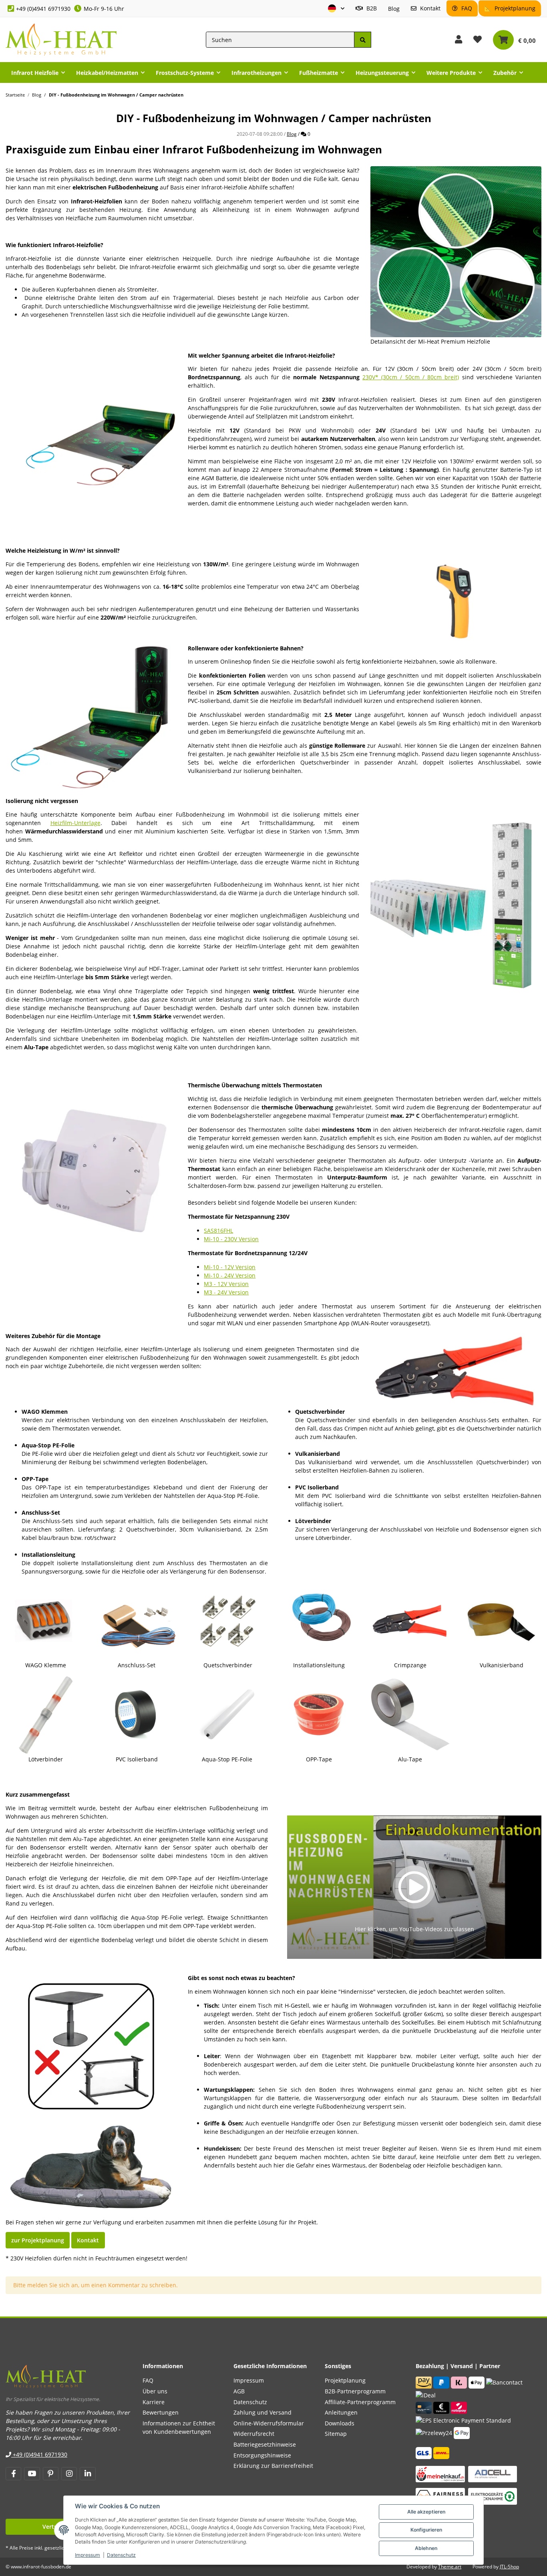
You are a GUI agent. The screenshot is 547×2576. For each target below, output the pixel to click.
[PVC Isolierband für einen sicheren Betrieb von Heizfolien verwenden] (137, 1714)
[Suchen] (362, 40)
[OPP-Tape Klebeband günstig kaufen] (319, 1714)
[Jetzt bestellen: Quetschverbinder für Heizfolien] (228, 1620)
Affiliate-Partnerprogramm (360, 2402)
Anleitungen (341, 2412)
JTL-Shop (509, 2567)
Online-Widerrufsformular (269, 2423)
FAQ (466, 8)
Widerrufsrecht (254, 2434)
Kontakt (429, 8)
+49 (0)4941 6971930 (43, 9)
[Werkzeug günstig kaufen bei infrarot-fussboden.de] (410, 1620)
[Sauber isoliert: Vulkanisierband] (501, 1620)
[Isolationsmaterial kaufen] (456, 905)
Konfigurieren (426, 2530)
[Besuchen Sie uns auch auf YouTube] (32, 2474)
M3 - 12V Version (226, 1284)
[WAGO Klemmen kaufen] (46, 1620)
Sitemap (336, 2434)
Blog (394, 9)
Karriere (154, 2402)
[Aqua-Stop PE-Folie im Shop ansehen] (228, 1714)
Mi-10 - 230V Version (231, 1239)
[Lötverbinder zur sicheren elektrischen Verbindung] (46, 1714)
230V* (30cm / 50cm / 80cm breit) (411, 377)
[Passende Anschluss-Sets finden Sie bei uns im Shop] (137, 1620)
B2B (371, 8)
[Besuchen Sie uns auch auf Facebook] (13, 2474)
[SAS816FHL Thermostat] (91, 1167)
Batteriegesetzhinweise (265, 2444)
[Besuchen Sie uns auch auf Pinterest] (51, 2474)
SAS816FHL (218, 1231)
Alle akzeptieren (426, 2512)
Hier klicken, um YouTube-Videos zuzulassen (414, 1929)
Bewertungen (161, 2412)
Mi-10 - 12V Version (230, 1267)
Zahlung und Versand (262, 2412)
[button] (336, 9)
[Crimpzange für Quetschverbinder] (456, 1369)
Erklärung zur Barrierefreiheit (273, 2466)
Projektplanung (514, 8)
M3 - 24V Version (226, 1292)
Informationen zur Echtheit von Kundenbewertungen (179, 2427)
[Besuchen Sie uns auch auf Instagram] (69, 2474)
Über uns (155, 2391)
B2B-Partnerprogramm (355, 2391)
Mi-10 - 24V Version (230, 1275)
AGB (239, 2391)
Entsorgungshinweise (262, 2455)
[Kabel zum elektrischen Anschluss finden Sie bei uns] (319, 1620)
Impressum (87, 2555)
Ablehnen (426, 2548)
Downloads (340, 2423)
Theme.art (450, 2567)
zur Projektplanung (38, 2240)
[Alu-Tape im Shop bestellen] (410, 1714)
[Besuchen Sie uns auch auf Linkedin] (87, 2474)
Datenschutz (121, 2555)
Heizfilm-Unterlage (75, 823)
